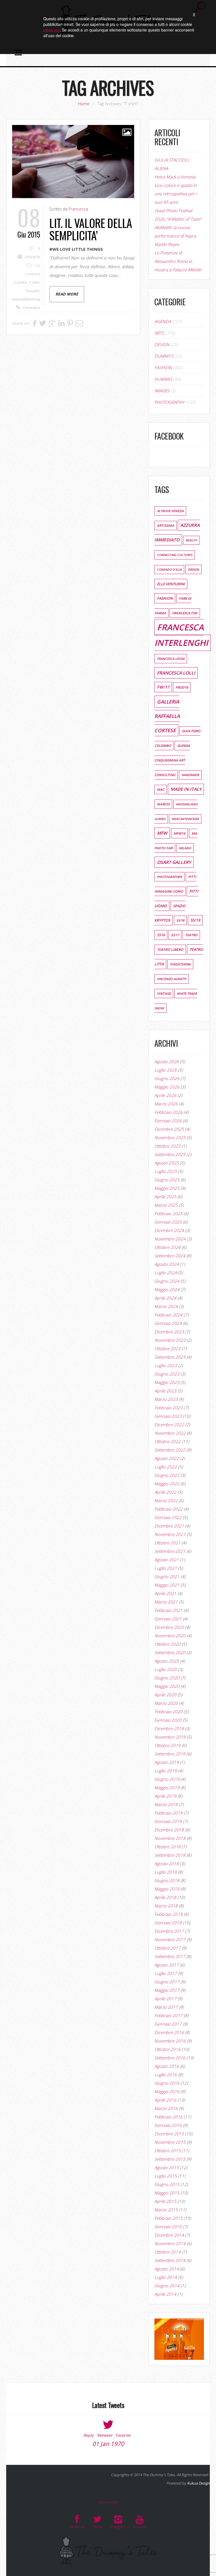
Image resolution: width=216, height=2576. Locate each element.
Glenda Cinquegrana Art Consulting (172, 760)
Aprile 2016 (165, 2100)
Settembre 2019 (170, 1754)
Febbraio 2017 (168, 2015)
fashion (165, 598)
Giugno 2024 (167, 1281)
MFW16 (179, 833)
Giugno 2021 (167, 1576)
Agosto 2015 (167, 2167)
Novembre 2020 (170, 1636)
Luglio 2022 (166, 1467)
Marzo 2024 (166, 1306)
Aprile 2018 (165, 1897)
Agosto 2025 (167, 1163)
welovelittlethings (27, 299)
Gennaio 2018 (168, 1923)
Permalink (32, 308)
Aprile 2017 (165, 1999)
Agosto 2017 (167, 1965)
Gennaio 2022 (168, 1517)
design (193, 569)
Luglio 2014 (166, 2277)
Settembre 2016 (170, 2058)
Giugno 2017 (167, 1982)
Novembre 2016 (170, 2041)
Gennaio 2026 (168, 1121)
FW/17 (163, 687)
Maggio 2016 (167, 2091)
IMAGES (162, 391)
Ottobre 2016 (167, 2049)
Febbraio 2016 (168, 2117)
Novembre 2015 (170, 2142)
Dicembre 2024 (169, 1230)
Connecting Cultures (175, 555)
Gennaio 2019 (168, 1821)
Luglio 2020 (166, 1669)
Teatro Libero (170, 950)
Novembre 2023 (170, 1340)
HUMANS (163, 379)
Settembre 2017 (170, 1956)
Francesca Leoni (171, 659)
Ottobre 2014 (167, 2252)
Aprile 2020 (165, 1695)
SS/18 (180, 920)
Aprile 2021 (165, 1593)
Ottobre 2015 (167, 2151)
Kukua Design (198, 2483)
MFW (162, 833)
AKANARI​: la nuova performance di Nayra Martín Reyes (175, 236)
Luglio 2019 (166, 1771)
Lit (37, 265)
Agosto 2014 (167, 2269)
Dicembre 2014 (169, 2235)
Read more (67, 294)
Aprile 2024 (165, 1298)
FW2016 (182, 687)
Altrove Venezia (170, 511)
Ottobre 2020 (167, 1644)
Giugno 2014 (167, 2286)
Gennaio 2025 (168, 1222)
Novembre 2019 (170, 1737)
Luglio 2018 (166, 1872)
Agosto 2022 (167, 1458)
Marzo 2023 (166, 1399)
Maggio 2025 (167, 1188)
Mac (161, 789)
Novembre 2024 (170, 1239)
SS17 (175, 935)
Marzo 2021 (166, 1602)
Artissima (166, 526)
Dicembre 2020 (169, 1627)
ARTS (159, 333)
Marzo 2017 (166, 2007)
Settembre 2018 (170, 1855)
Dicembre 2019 (169, 1728)
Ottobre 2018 (167, 1847)
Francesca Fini (185, 613)
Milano (185, 848)
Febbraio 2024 (168, 1315)
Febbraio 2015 (168, 2218)
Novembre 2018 (170, 1838)
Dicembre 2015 (169, 2134)
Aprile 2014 (165, 2294)
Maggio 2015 (167, 2193)
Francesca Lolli (176, 673)
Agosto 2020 (167, 1661)
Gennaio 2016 (168, 2125)
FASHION (32, 257)
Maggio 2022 (167, 1484)
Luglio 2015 (166, 2176)
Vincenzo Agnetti (172, 979)
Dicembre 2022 (169, 1424)
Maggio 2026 (167, 1087)
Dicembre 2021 (169, 1526)
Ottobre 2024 (167, 1247)
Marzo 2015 (166, 2210)
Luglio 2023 (166, 1365)
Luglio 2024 (166, 1273)
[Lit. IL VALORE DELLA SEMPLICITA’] (73, 162)
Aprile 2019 (165, 1796)
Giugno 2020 (167, 1678)
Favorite (123, 2435)
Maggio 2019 (167, 1787)
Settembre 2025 (170, 1154)
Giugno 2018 (167, 1880)
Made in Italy (186, 789)
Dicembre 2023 (169, 1332)
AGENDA (163, 321)
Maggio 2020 (167, 1686)
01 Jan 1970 (108, 2444)
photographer (169, 877)
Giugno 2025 (167, 1180)
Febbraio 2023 (168, 1408)
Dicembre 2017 (169, 1931)
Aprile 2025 (165, 1197)
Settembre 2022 (170, 1450)
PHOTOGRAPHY (169, 402)
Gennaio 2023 (168, 1416)
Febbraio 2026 (168, 1112)
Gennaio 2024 (168, 1323)
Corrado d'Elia (169, 570)
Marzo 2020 (166, 1703)
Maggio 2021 (167, 1585)
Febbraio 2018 (168, 1914)
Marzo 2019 (166, 1804)
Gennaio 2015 (168, 2226)
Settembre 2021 (170, 1551)
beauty (191, 540)
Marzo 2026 (166, 1104)
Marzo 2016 (166, 2108)
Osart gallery (174, 862)
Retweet (105, 2435)
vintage (164, 994)
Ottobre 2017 (167, 1948)
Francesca (78, 209)
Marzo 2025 (166, 1205)
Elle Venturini (171, 584)
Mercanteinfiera (185, 819)
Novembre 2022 (170, 1433)
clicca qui (51, 30)
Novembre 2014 (170, 2243)
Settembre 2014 (170, 2260)
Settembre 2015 (170, 2159)
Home (84, 104)
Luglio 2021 (166, 1568)
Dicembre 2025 (169, 1129)
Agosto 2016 (167, 2066)
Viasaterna (180, 964)
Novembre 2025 (170, 1137)
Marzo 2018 (166, 1906)
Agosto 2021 (167, 1560)
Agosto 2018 (167, 1863)
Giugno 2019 (167, 1779)
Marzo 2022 (166, 1500)
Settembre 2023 (170, 1357)
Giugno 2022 (167, 1475)
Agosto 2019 (167, 1762)
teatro (191, 935)
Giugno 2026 (167, 1078)
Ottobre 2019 (167, 1745)
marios (163, 804)
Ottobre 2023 (167, 1349)
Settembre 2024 (170, 1256)
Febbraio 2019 (168, 1813)
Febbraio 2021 (168, 1610)
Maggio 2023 (167, 1382)
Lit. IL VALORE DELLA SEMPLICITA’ (91, 229)
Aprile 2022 (165, 1492)
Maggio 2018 (167, 1889)
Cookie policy (108, 2502)
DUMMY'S (164, 356)
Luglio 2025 (166, 1171)
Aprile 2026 (165, 1095)
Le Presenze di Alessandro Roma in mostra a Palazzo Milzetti (178, 261)
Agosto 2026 (167, 1061)
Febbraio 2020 (168, 1712)
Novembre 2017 (170, 1939)
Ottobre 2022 (167, 1441)
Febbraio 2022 (168, 1509)
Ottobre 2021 (167, 1543)
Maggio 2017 (167, 1990)
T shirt (34, 282)
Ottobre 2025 (167, 1146)
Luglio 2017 (166, 1973)
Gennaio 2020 (168, 1720)
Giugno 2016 (167, 2083)
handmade (190, 775)
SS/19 (195, 920)
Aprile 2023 (165, 1391)
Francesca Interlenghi (181, 635)
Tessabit (32, 291)
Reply (88, 2435)
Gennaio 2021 (168, 1619)
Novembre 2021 (170, 1534)
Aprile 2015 (165, 2201)
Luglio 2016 (166, 2075)
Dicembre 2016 (169, 2032)
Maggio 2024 (167, 1289)
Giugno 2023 (167, 1374)
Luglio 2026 (166, 1070)
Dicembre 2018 (169, 1830)
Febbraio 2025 (168, 1213)
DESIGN (162, 344)
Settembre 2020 (170, 1652)
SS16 (161, 935)
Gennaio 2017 (168, 2024)
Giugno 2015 (167, 2184)
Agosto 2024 (167, 1264)
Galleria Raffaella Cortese (167, 716)
